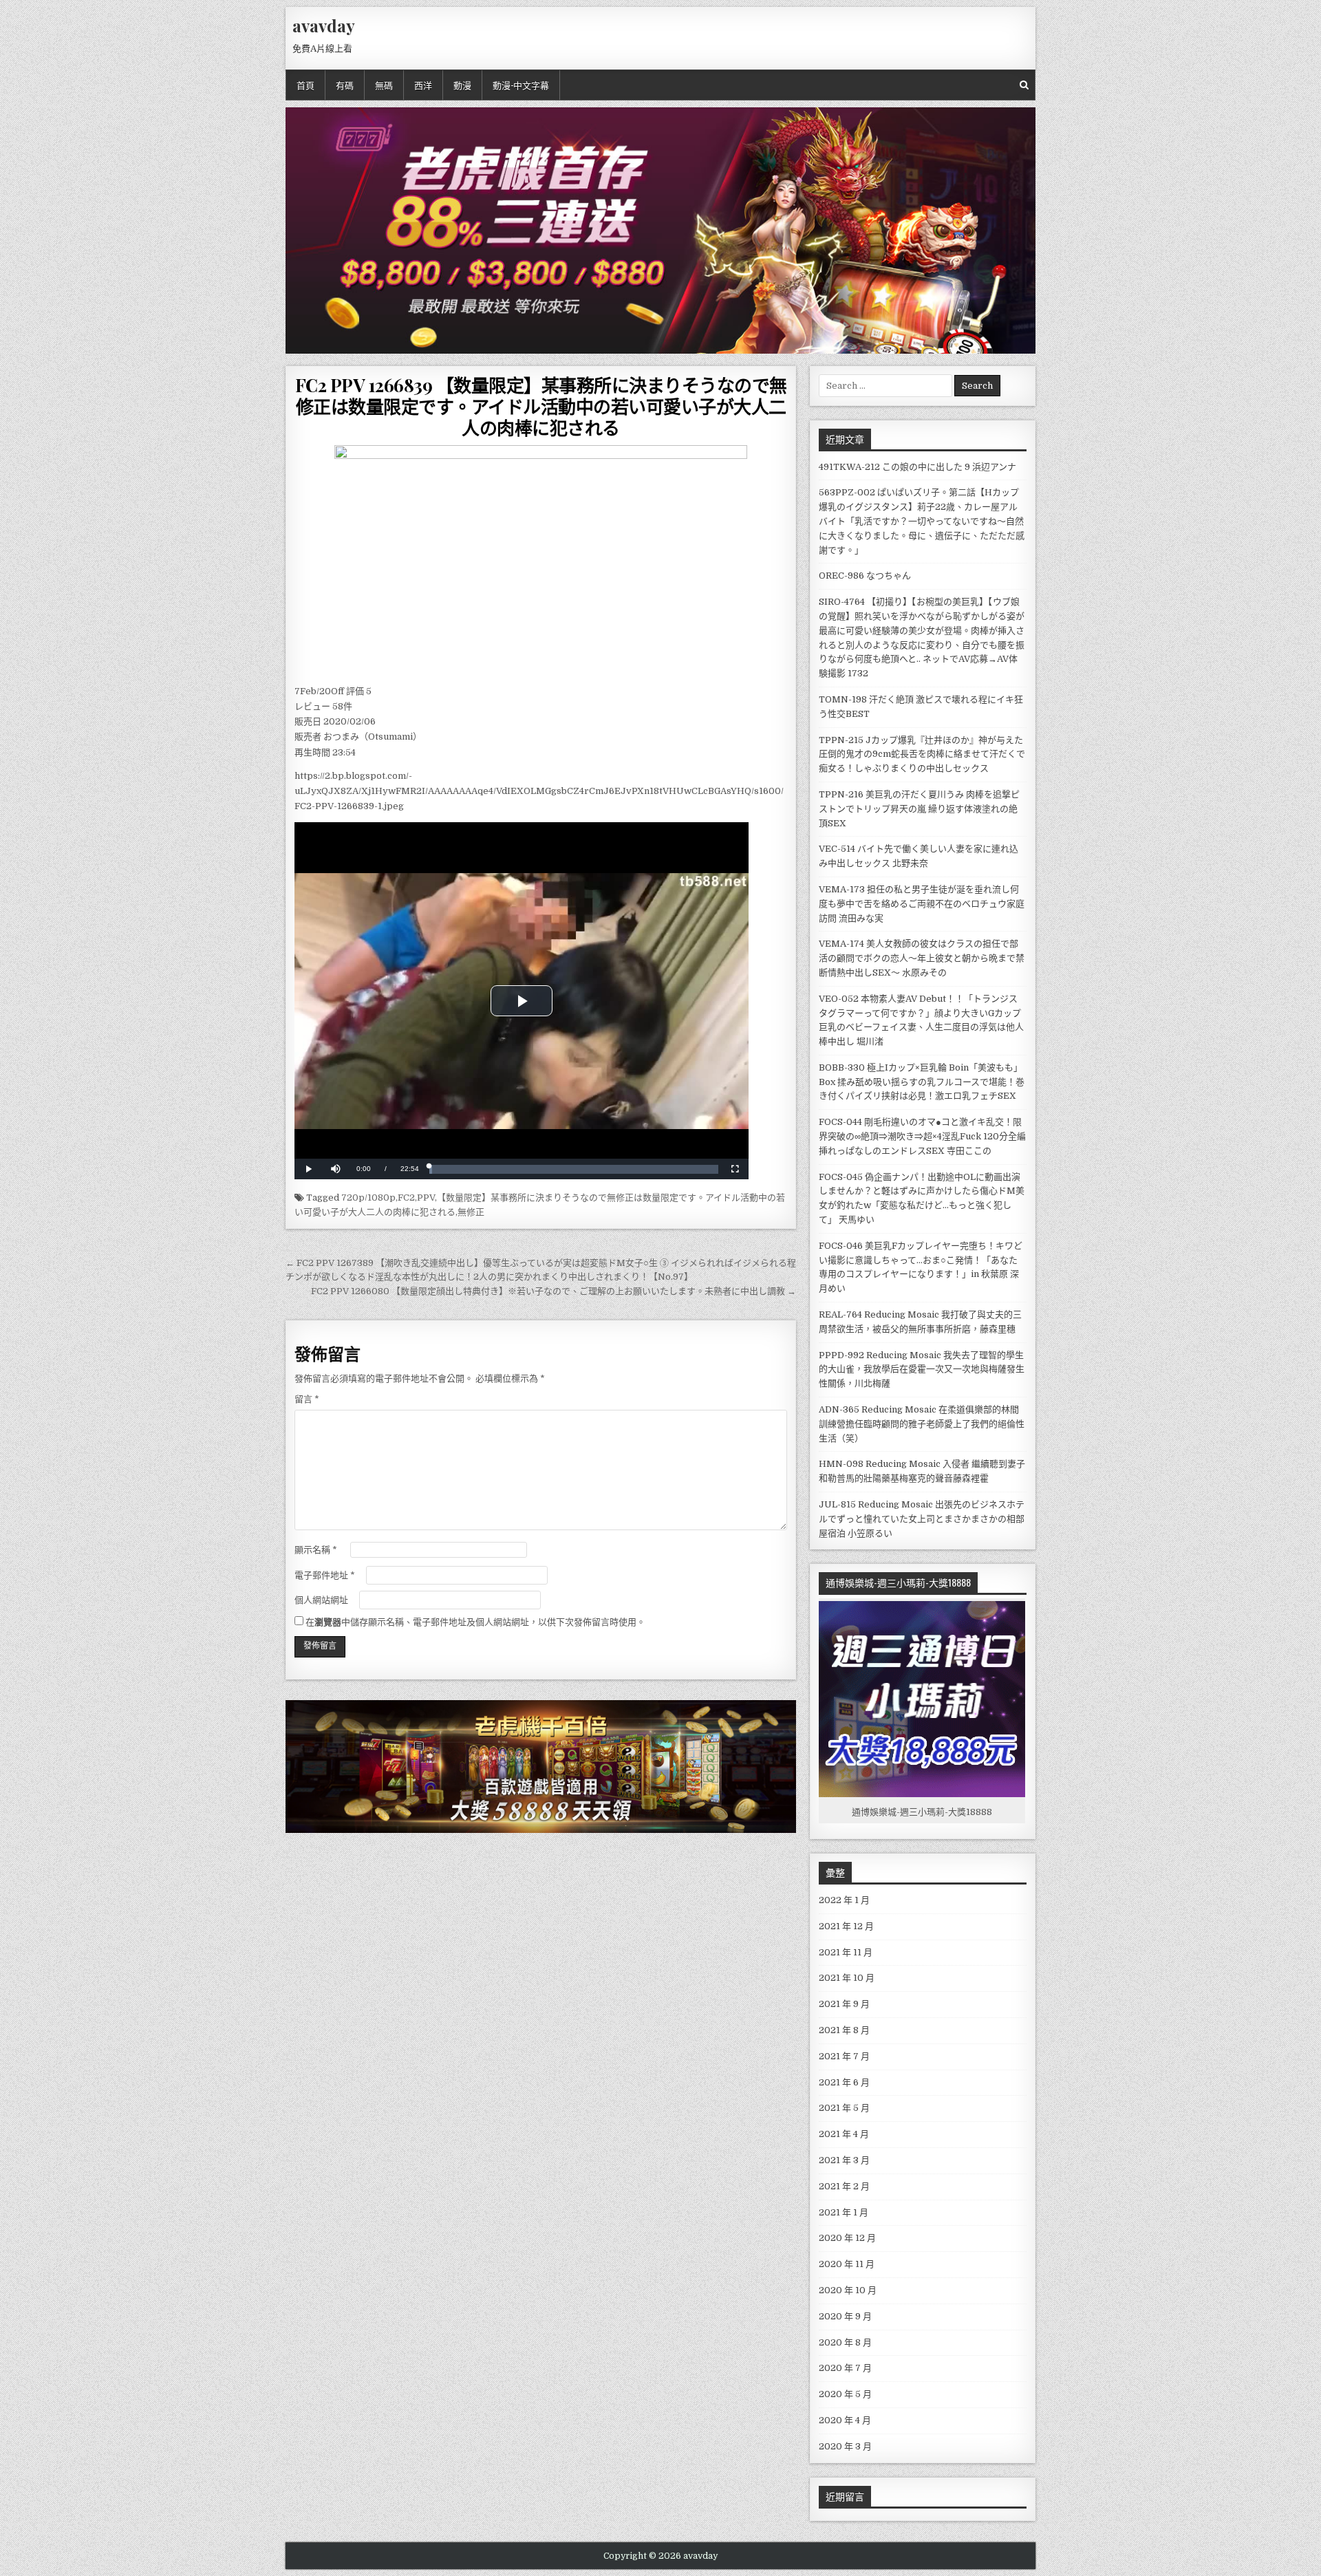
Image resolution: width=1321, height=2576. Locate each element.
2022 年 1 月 (844, 1900)
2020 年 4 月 (845, 2420)
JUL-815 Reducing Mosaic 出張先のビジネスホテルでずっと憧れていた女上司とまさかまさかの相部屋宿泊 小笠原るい (922, 1519)
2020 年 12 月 (847, 2238)
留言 (307, 1399)
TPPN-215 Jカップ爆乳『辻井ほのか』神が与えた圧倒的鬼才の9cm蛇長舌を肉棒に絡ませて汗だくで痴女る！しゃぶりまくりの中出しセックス (922, 754)
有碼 (345, 85)
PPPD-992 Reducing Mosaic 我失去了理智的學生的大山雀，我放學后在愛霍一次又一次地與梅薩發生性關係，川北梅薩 (922, 1370)
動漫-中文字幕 (521, 85)
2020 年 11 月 (847, 2264)
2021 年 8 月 (844, 2030)
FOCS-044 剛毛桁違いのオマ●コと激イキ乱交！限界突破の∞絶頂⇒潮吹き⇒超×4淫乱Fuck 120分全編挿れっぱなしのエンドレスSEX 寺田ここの (922, 1136)
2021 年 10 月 (847, 1978)
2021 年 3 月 (844, 2160)
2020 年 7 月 (845, 2368)
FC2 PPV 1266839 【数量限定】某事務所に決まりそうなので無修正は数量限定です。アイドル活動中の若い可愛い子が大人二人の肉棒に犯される (541, 406)
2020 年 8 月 (845, 2342)
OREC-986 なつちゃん (865, 576)
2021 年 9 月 (844, 2004)
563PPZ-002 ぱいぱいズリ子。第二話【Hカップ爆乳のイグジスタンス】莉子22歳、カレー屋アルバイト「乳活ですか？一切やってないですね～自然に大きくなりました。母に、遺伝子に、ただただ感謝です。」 (922, 521)
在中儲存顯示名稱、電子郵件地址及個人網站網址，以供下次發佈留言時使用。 (475, 1622)
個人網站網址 (321, 1600)
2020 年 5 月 (845, 2394)
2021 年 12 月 (846, 1926)
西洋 (423, 85)
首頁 (305, 85)
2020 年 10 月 (848, 2290)
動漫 (462, 85)
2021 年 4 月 (844, 2134)
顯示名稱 (316, 1550)
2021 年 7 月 (844, 2056)
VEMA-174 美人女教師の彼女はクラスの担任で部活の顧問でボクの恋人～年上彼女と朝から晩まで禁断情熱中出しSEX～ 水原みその (922, 958)
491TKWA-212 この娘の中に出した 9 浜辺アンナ (917, 467)
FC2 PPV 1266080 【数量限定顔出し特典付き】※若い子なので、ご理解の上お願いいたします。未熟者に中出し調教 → (554, 1291)
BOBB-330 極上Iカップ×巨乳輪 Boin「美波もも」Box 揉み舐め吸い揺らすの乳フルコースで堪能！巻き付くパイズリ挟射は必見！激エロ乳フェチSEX (922, 1082)
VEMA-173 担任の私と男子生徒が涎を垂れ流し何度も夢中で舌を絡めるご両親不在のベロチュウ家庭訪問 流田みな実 (922, 904)
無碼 (384, 85)
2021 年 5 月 (844, 2108)
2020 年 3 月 (845, 2446)
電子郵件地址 (325, 1575)
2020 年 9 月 (845, 2316)
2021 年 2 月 (844, 2186)
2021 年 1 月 (844, 2212)
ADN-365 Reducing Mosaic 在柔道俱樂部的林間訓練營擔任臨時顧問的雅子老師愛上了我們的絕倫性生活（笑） (922, 1424)
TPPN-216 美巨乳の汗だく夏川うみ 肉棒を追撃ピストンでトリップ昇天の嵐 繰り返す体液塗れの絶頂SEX (919, 809)
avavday (324, 25)
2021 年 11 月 (846, 1952)
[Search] (1024, 85)
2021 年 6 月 (844, 2082)
